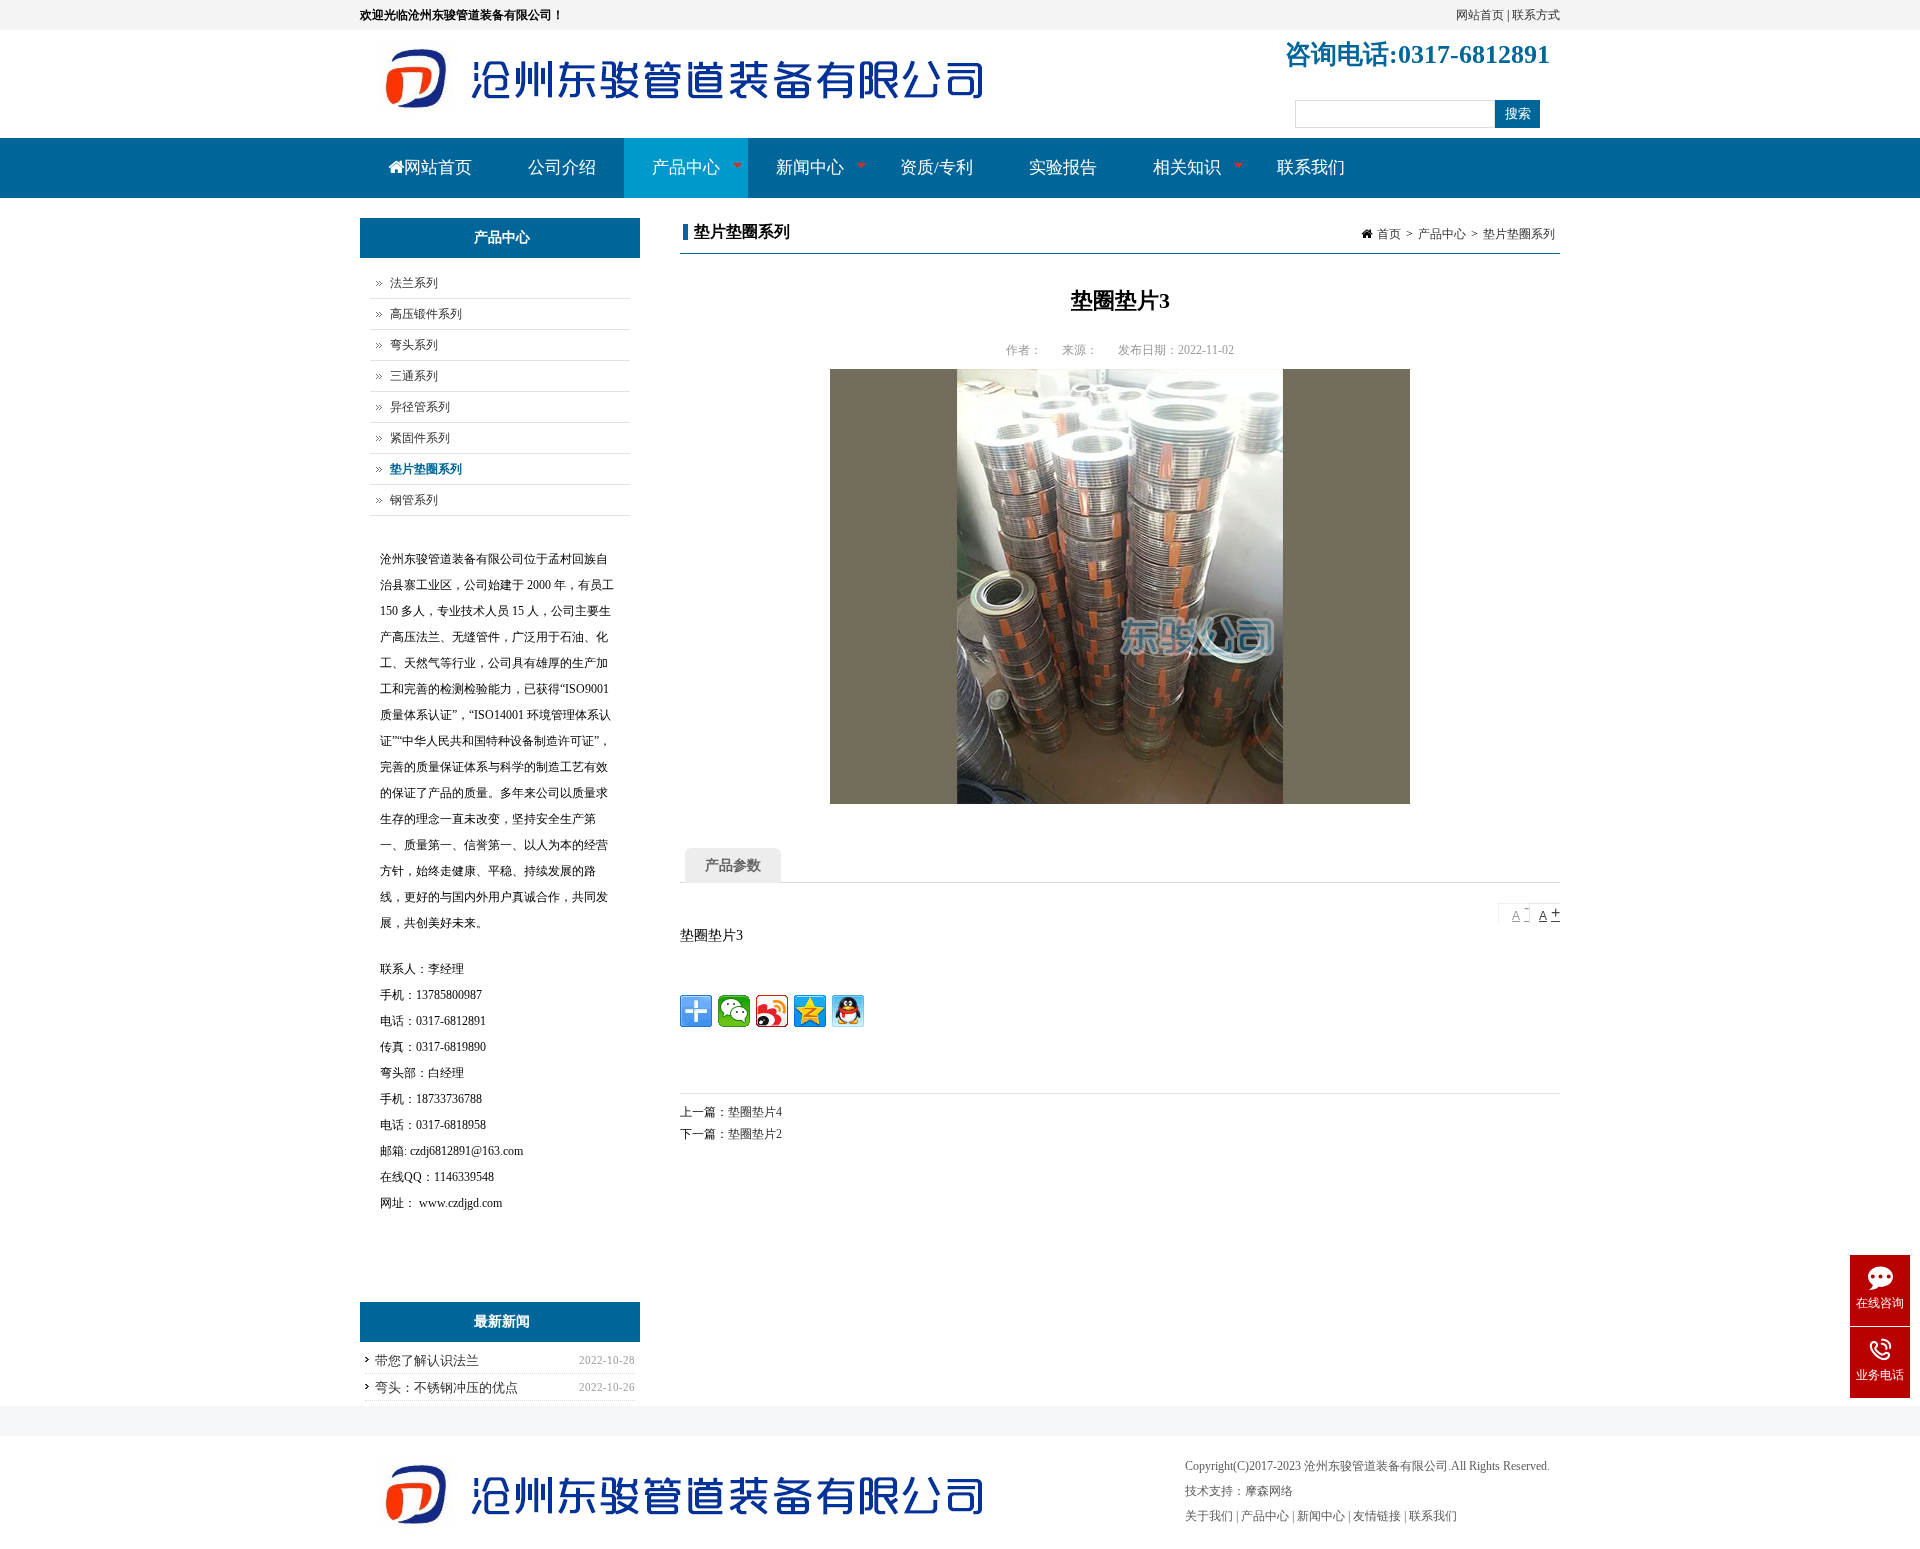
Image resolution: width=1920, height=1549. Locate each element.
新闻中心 (796, 178)
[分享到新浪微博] (772, 1011)
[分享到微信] (734, 1011)
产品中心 (672, 178)
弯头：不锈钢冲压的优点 (446, 1387)
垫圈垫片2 (755, 1134)
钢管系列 (414, 500)
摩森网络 (1269, 1491)
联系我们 (1311, 167)
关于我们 (1209, 1516)
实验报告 (1063, 167)
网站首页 (1480, 15)
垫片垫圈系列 (1519, 234)
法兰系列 (414, 283)
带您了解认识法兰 (427, 1360)
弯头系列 (414, 345)
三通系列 (414, 376)
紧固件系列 (420, 438)
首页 (1389, 234)
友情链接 (1377, 1516)
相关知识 (1173, 178)
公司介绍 (562, 167)
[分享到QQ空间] (810, 1011)
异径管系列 (420, 407)
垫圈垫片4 (755, 1112)
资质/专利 (936, 167)
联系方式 (1536, 15)
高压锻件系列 (426, 314)
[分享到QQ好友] (848, 1011)
